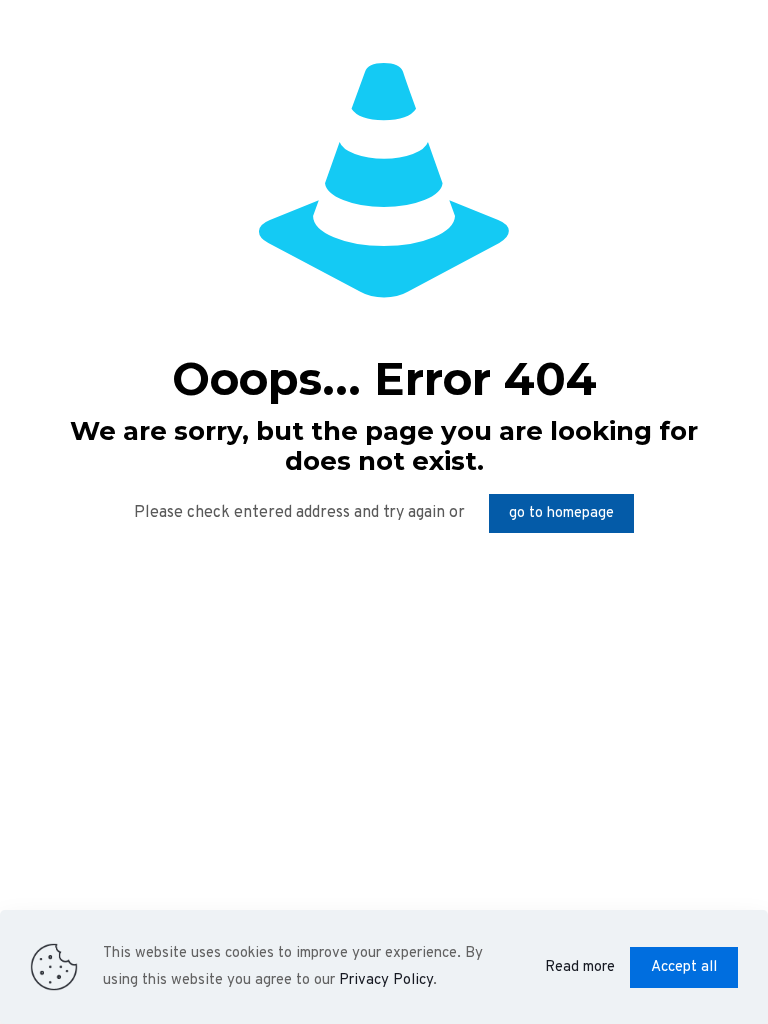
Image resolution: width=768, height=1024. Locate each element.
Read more (580, 967)
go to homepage (561, 513)
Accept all (684, 967)
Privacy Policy (386, 980)
